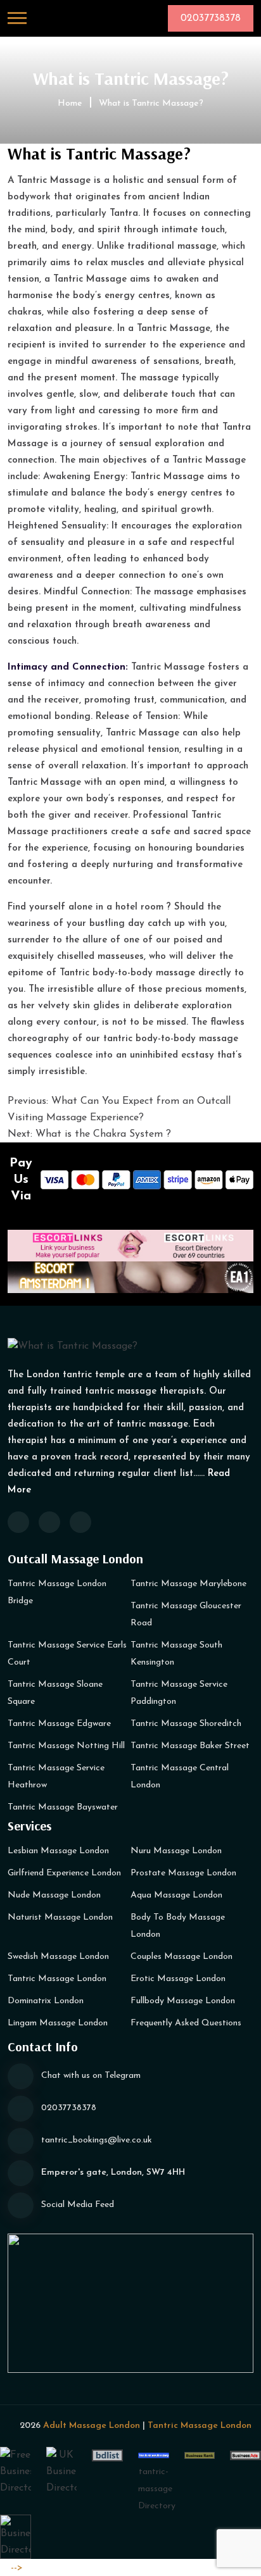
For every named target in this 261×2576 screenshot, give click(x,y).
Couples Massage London (181, 1957)
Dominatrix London (46, 2001)
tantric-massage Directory (157, 2489)
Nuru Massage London (176, 1851)
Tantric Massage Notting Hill (66, 1746)
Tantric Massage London (57, 1979)
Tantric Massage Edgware (59, 1724)
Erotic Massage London (178, 1979)
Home (70, 103)
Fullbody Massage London (183, 2001)
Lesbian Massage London (58, 1851)
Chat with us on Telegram (91, 2076)
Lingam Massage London (58, 2023)
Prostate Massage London (183, 1873)
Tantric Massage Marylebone (188, 1584)
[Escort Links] (130, 1245)
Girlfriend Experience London (64, 1873)
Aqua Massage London (176, 1895)
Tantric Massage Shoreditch (186, 1724)
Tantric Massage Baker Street (190, 1746)
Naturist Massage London (60, 1917)
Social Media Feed (78, 2205)
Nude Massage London (54, 1895)
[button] (17, 18)
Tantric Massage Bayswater (63, 1807)
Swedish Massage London (58, 1957)
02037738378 (69, 2108)
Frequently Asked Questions (186, 2023)
